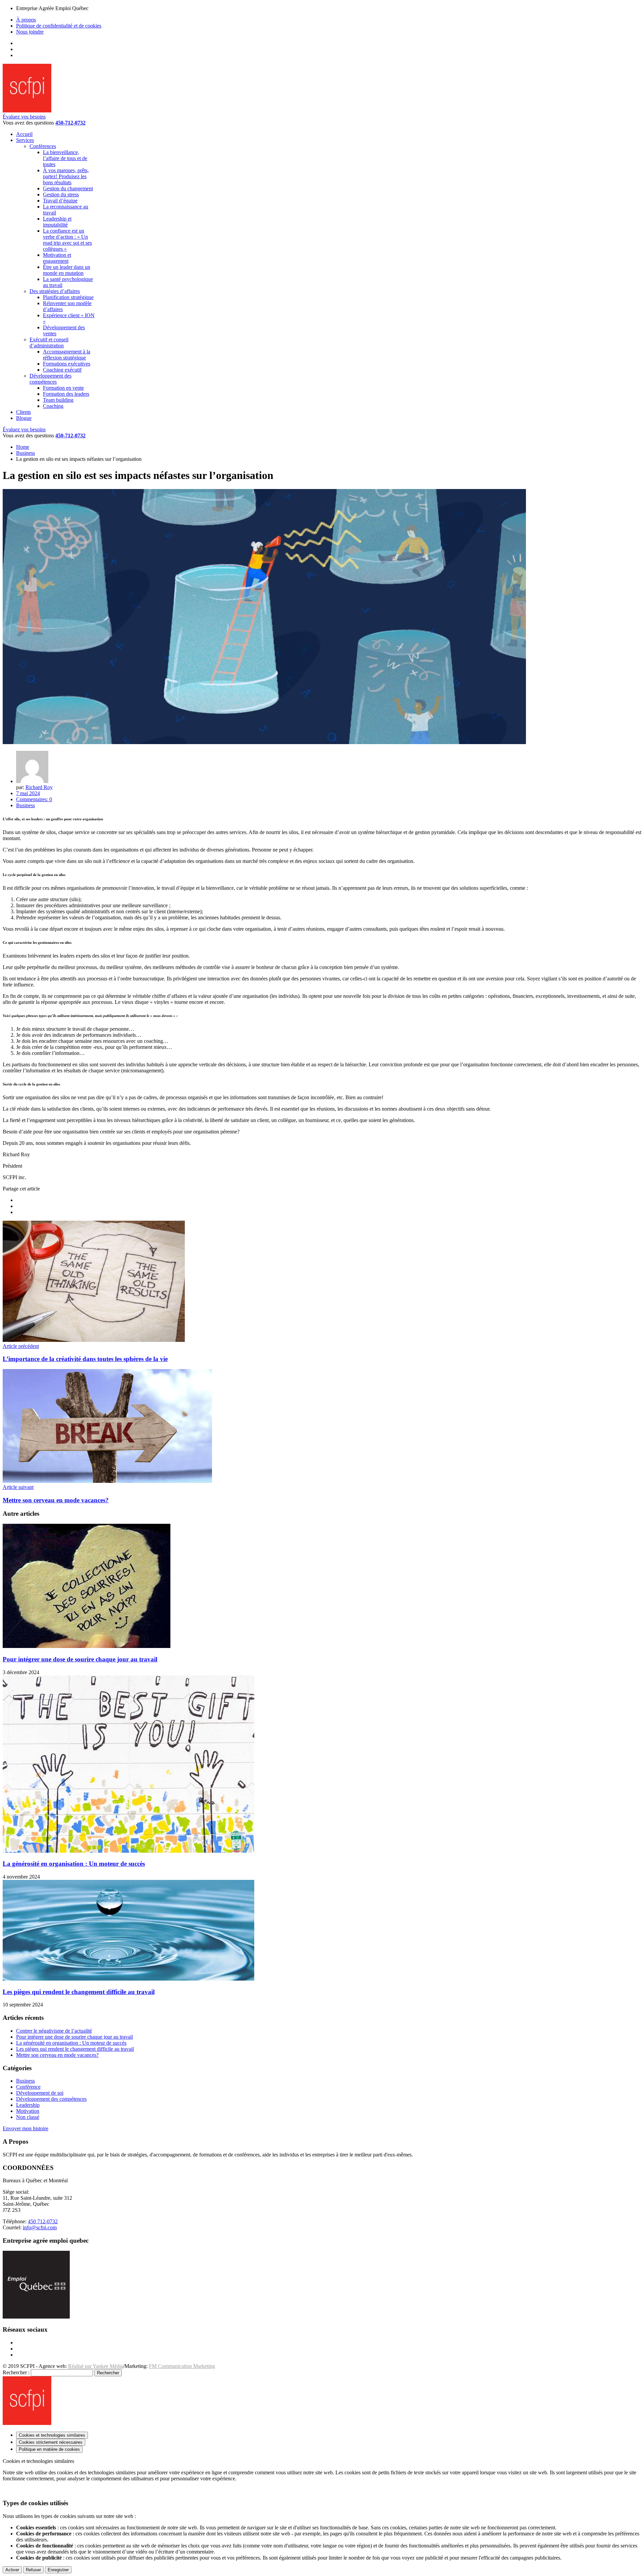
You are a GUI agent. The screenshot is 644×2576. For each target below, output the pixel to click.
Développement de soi (40, 2093)
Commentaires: (34, 799)
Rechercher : (16, 2372)
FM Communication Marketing (182, 2366)
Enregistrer (58, 2570)
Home (23, 447)
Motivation (28, 2111)
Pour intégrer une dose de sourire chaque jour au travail (80, 1659)
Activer (12, 2570)
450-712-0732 (70, 123)
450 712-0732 (43, 2221)
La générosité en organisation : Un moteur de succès (74, 1864)
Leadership (28, 2105)
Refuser (33, 2570)
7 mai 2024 (28, 793)
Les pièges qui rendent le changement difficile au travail (79, 1992)
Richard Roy (39, 787)
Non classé (28, 2117)
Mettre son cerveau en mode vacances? (57, 2055)
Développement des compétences (51, 2099)
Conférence (28, 2087)
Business (25, 453)
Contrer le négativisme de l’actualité (54, 2031)
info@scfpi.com (40, 2227)
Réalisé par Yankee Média (96, 2366)
